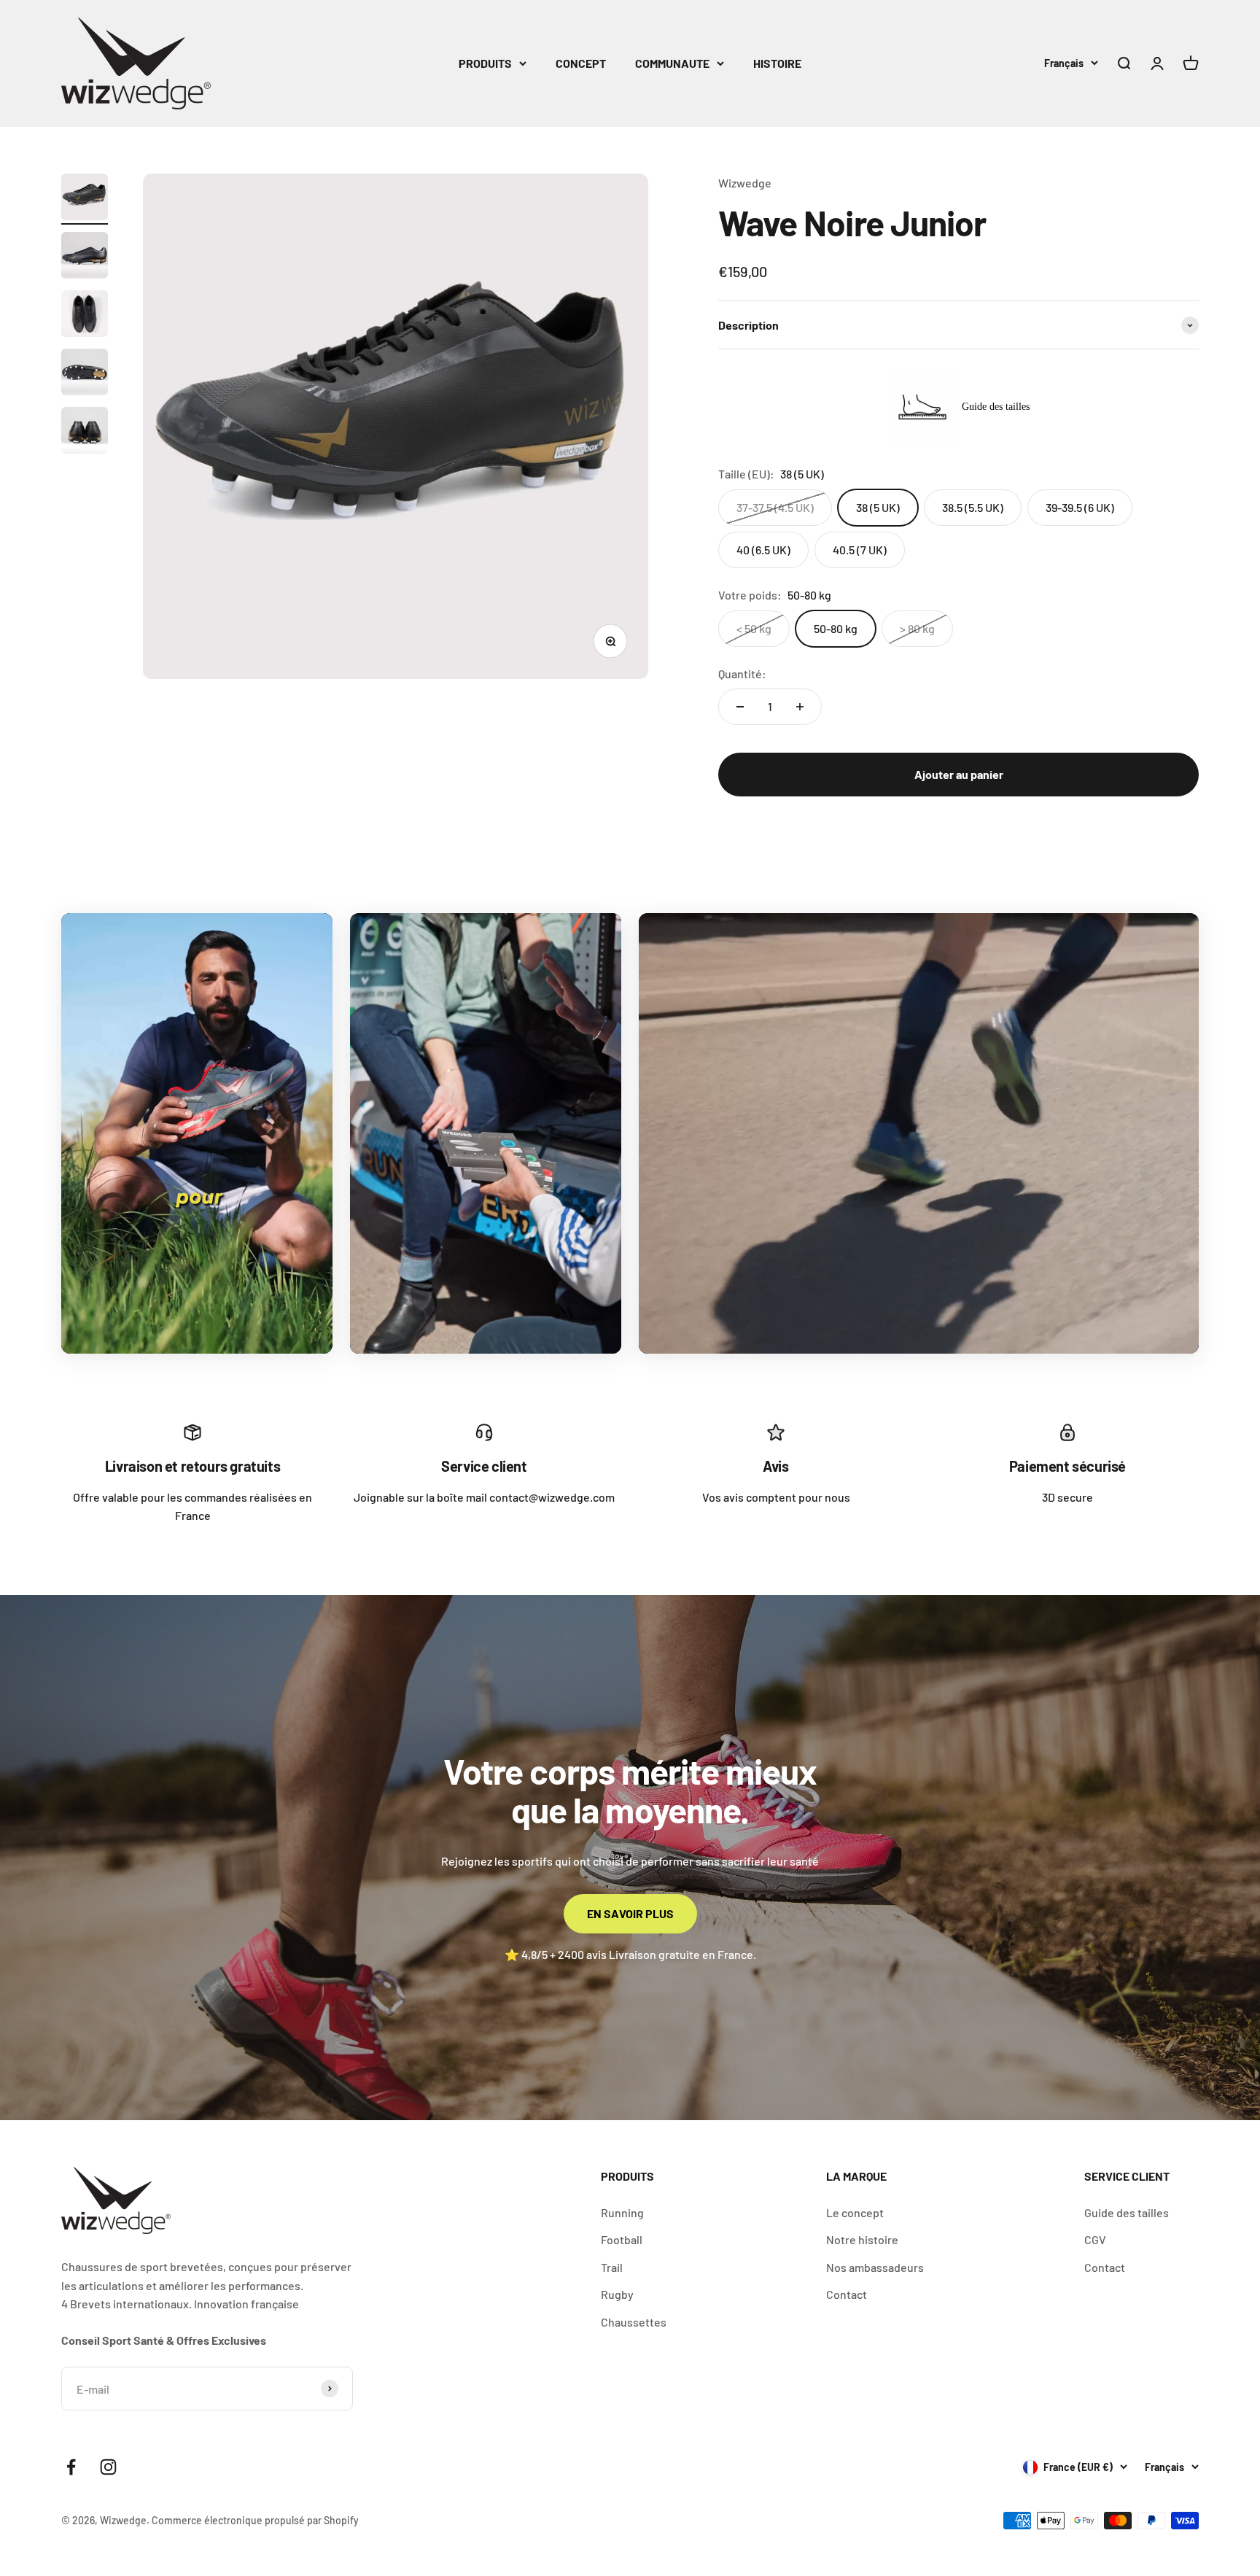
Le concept (855, 2212)
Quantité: (742, 674)
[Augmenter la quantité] (800, 707)
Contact (847, 2294)
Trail (612, 2267)
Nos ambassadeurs (875, 2267)
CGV (1095, 2239)
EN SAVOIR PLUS (630, 1913)
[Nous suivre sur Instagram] (108, 2467)
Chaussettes (634, 2322)
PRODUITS (485, 63)
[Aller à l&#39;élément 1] (85, 199)
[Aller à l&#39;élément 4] (85, 374)
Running (622, 2212)
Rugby (617, 2294)
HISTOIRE (777, 63)
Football (622, 2239)
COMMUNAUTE (672, 63)
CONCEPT (581, 63)
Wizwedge (745, 183)
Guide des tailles (1127, 2212)
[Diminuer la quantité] (740, 707)
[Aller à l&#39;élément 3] (85, 316)
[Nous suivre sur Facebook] (71, 2467)
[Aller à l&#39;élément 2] (85, 257)
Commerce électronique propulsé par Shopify (255, 2520)
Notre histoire (862, 2239)
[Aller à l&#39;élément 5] (85, 432)
